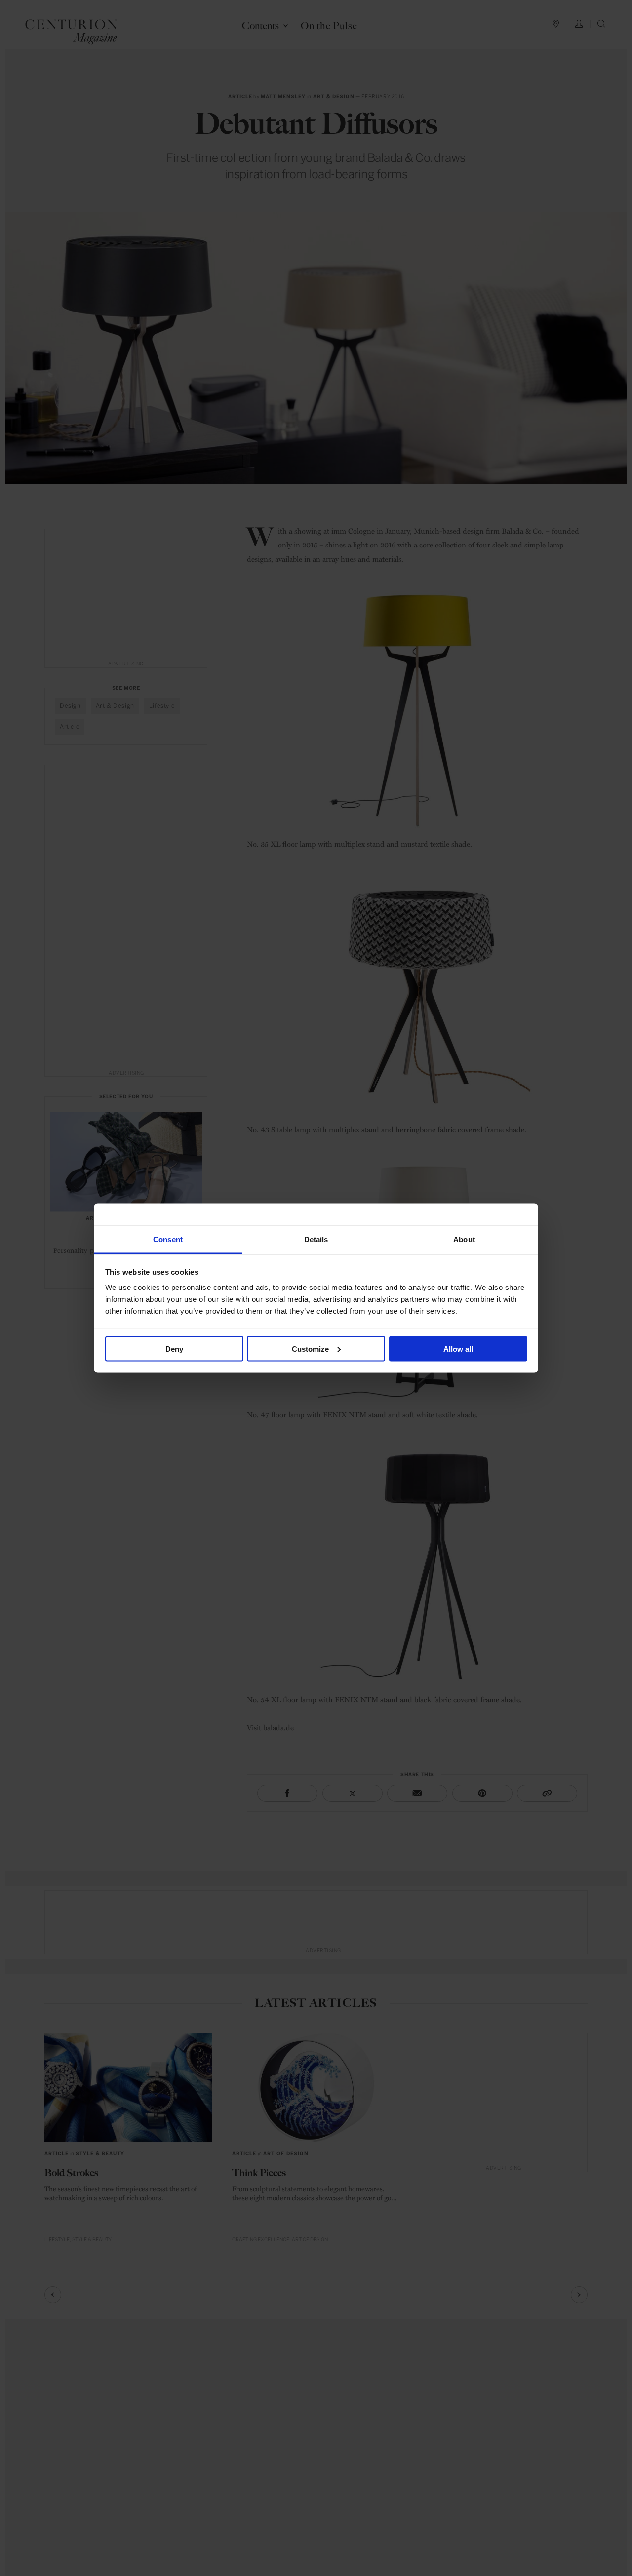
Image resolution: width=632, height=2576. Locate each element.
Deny (174, 1348)
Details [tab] (316, 1239)
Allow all (458, 1348)
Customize (310, 1348)
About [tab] (464, 1239)
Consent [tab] (168, 1239)
